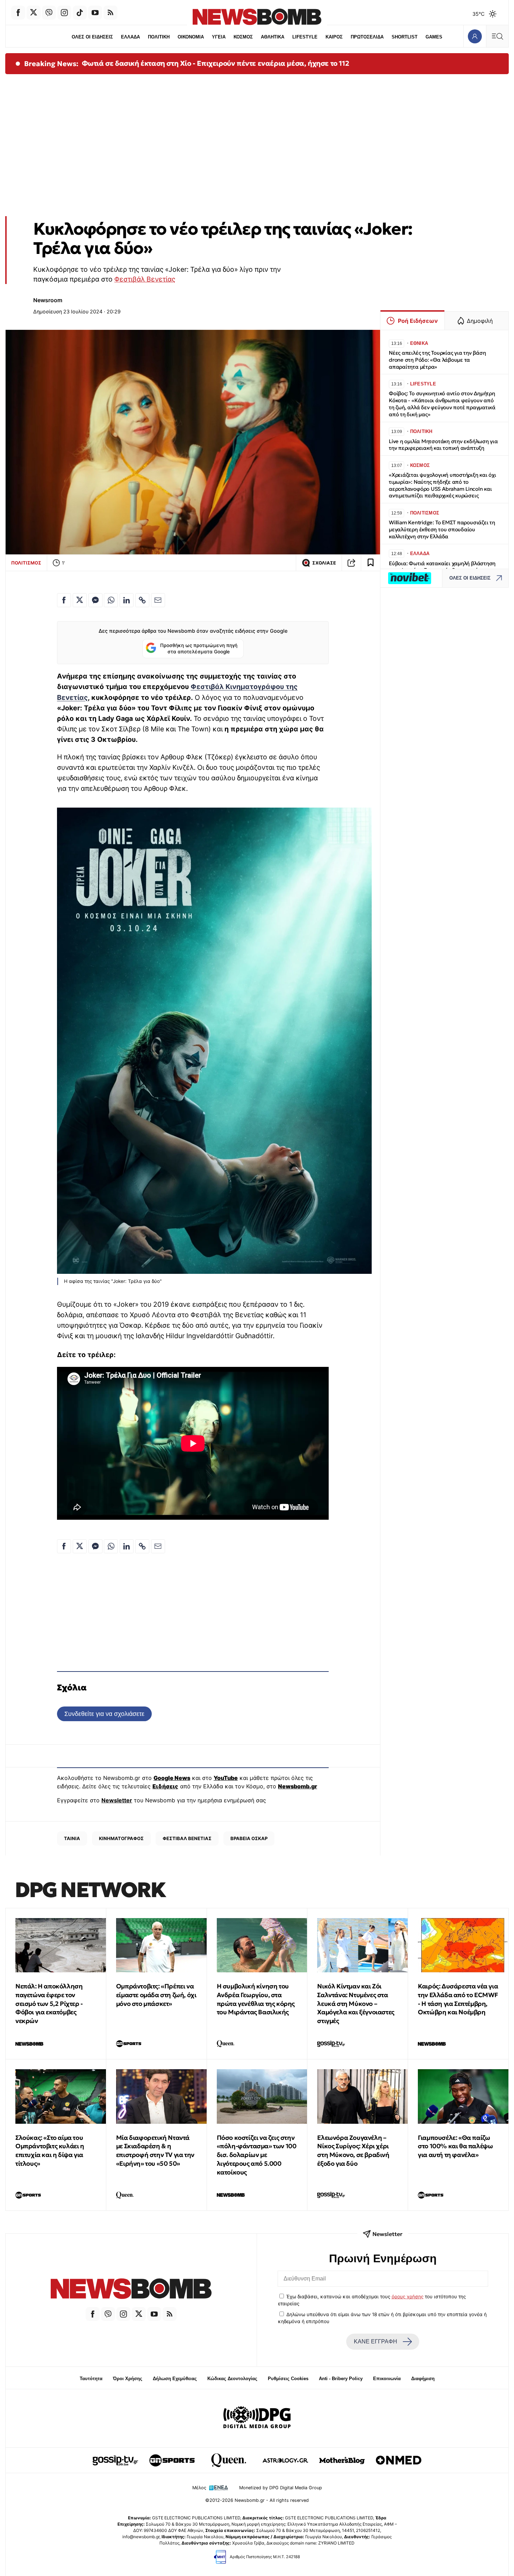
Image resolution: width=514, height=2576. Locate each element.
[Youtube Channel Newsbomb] (95, 13)
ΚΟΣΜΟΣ (243, 37)
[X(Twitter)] (34, 13)
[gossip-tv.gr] (115, 2460)
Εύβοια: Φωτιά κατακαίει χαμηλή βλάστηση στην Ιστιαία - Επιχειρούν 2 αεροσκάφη (442, 567)
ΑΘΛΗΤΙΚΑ (273, 37)
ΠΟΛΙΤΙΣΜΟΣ (26, 563)
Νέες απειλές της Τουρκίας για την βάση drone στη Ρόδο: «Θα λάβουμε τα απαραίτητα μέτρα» (437, 360)
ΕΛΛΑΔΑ (130, 37)
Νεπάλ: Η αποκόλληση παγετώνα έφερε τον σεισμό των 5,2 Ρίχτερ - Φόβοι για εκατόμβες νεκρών (49, 2003)
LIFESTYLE (305, 37)
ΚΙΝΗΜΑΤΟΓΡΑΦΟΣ (121, 1838)
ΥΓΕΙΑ (219, 37)
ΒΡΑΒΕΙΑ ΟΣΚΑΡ (249, 1838)
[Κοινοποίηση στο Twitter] (80, 600)
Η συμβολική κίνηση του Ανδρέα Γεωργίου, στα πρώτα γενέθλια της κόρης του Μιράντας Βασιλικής (256, 1999)
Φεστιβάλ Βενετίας (145, 279)
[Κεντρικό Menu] (497, 36)
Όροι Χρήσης (128, 2379)
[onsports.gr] (172, 2460)
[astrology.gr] (285, 2460)
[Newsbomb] (131, 2290)
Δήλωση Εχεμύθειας (175, 2379)
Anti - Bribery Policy (341, 2379)
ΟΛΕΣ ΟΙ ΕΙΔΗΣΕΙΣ (92, 37)
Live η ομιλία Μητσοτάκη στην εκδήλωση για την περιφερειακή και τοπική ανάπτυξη (443, 445)
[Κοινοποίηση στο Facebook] (64, 600)
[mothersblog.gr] (342, 2460)
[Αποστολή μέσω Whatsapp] (111, 600)
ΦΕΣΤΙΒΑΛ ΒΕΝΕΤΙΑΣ (187, 1838)
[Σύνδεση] (475, 36)
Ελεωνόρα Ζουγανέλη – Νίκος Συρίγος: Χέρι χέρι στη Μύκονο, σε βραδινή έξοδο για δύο (353, 2151)
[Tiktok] (80, 13)
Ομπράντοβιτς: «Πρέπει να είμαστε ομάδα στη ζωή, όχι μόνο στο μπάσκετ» (156, 1995)
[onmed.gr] (399, 2460)
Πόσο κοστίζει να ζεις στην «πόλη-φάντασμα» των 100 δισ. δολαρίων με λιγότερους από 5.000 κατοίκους (257, 2155)
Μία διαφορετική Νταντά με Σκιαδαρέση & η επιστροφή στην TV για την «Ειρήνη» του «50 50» (155, 2151)
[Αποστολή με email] (158, 600)
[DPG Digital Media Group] (257, 2418)
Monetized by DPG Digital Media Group (281, 2488)
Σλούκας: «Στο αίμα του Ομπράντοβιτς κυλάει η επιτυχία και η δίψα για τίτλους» (50, 2151)
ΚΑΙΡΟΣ (334, 37)
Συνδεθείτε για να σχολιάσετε (104, 1714)
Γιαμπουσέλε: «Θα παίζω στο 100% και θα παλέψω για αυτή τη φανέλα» (455, 2146)
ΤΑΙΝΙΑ (72, 1838)
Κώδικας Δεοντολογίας (232, 2379)
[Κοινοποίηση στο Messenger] (95, 600)
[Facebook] (18, 13)
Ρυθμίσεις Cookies (288, 2379)
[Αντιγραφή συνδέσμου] (351, 563)
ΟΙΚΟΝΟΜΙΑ (191, 37)
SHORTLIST (405, 37)
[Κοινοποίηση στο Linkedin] (127, 600)
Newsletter (117, 1800)
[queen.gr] (229, 2460)
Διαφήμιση (423, 2379)
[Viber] (49, 13)
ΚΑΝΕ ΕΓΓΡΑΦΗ (376, 2341)
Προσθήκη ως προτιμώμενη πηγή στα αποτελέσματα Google (199, 648)
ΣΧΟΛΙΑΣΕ (324, 563)
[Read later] (371, 563)
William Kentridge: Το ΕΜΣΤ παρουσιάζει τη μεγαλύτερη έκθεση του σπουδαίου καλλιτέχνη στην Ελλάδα (442, 529)
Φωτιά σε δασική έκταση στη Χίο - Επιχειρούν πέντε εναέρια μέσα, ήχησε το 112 (216, 63)
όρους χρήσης (408, 2297)
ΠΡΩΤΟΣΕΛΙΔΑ (367, 37)
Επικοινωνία (387, 2379)
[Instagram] (64, 13)
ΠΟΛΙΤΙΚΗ (159, 37)
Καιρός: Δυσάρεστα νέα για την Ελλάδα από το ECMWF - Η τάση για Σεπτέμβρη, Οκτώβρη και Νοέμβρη (458, 1999)
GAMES (434, 37)
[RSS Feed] (110, 13)
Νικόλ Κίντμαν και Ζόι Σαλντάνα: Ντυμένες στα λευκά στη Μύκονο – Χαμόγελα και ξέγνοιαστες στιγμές (356, 2003)
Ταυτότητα (91, 2379)
